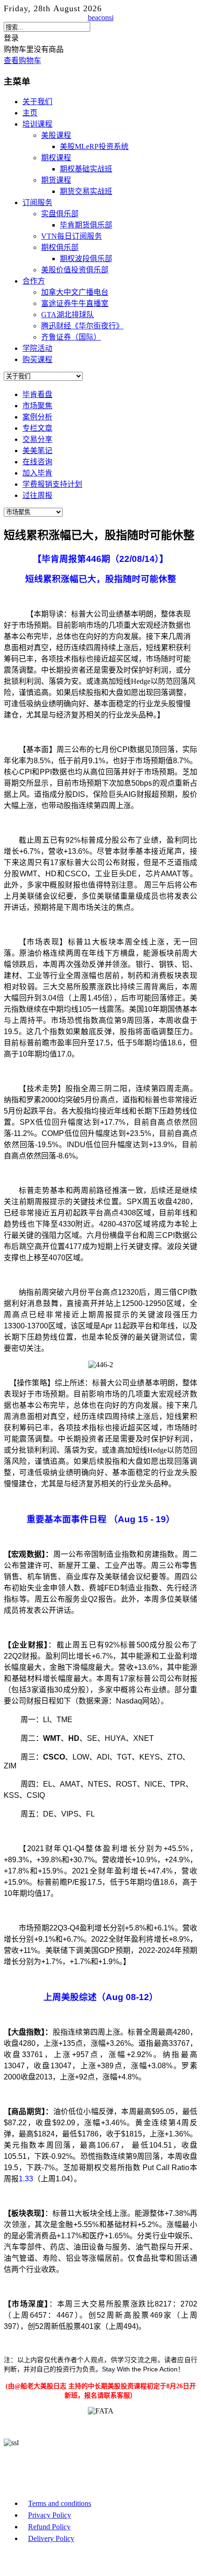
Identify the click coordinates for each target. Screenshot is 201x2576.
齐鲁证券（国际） (71, 337)
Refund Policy (49, 2527)
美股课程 (56, 135)
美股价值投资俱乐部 (75, 270)
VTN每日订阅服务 (72, 236)
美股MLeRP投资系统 (94, 146)
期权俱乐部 (60, 247)
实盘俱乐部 (60, 214)
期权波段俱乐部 (86, 259)
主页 (30, 113)
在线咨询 (37, 462)
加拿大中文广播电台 (75, 292)
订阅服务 (37, 202)
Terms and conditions (60, 2503)
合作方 (34, 281)
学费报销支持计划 (52, 484)
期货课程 (56, 180)
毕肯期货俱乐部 (86, 225)
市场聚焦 (37, 406)
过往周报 (37, 495)
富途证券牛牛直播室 (75, 303)
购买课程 (37, 359)
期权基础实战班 (86, 169)
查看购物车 (22, 60)
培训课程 (37, 124)
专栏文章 (37, 428)
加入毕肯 (37, 473)
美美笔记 (37, 451)
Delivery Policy (51, 2538)
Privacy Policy (50, 2515)
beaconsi (101, 18)
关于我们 (37, 102)
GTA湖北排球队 (68, 315)
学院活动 (37, 348)
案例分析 (37, 417)
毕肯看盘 (37, 394)
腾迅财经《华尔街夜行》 (82, 326)
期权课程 (56, 158)
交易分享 (37, 439)
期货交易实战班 (86, 191)
